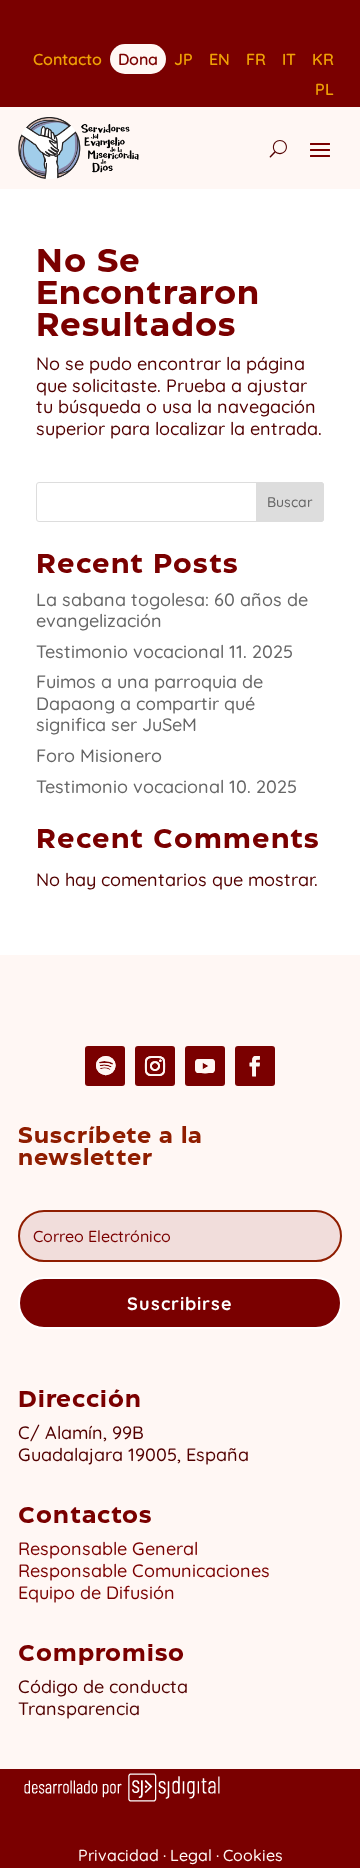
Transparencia (79, 1708)
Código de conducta (103, 1686)
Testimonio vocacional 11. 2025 (164, 651)
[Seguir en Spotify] (105, 1066)
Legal (191, 1855)
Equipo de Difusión (96, 1592)
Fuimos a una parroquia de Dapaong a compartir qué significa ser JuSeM (149, 703)
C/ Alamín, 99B (86, 1432)
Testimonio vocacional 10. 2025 (166, 786)
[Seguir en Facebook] (255, 1066)
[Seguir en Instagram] (155, 1066)
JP (183, 60)
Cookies (253, 1855)
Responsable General (108, 1548)
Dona (138, 57)
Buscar (290, 502)
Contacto (67, 60)
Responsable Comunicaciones (144, 1570)
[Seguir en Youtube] (205, 1066)
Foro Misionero (99, 755)
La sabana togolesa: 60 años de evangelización (172, 610)
